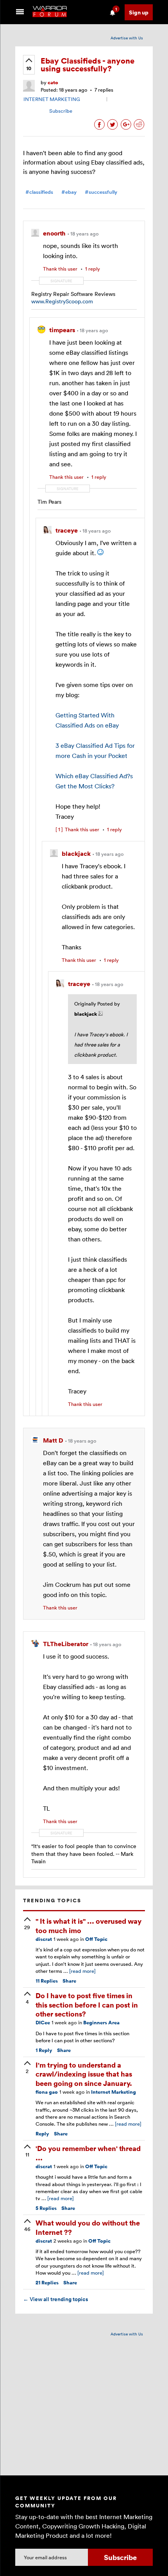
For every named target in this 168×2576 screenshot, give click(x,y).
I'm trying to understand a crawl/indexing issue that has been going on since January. (84, 2074)
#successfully (101, 192)
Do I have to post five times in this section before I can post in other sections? (87, 2004)
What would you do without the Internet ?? (88, 2227)
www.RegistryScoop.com (62, 301)
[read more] (82, 1971)
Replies (47, 1981)
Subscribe (61, 111)
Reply (44, 2050)
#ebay (69, 192)
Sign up (139, 12)
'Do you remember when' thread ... (88, 2153)
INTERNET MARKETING (52, 99)
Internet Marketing (113, 2092)
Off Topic (96, 1939)
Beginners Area (101, 2023)
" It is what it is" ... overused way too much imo (88, 1925)
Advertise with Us (127, 38)
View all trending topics (55, 2299)
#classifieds (39, 192)
